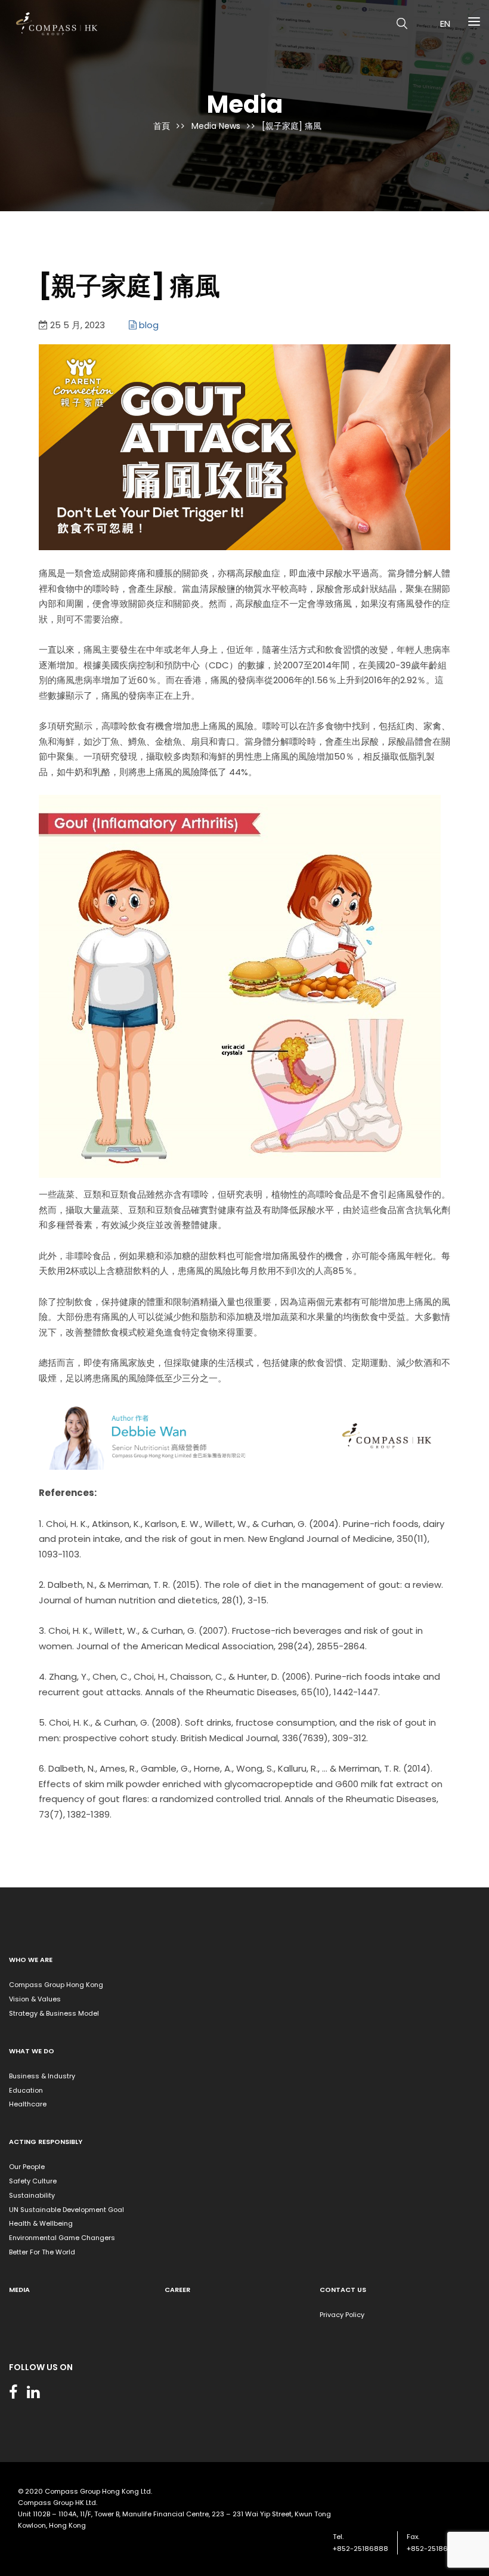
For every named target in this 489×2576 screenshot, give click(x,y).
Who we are (31, 1960)
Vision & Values (35, 1999)
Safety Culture (33, 2181)
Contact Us (343, 2290)
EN (445, 24)
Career (177, 2290)
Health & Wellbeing (41, 2223)
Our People (27, 2167)
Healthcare (28, 2104)
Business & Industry (42, 2076)
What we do (32, 2051)
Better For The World (42, 2252)
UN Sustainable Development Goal (66, 2210)
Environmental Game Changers (62, 2238)
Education (26, 2090)
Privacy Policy (342, 2315)
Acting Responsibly (46, 2142)
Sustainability (32, 2195)
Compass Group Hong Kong (56, 1985)
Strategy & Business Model (54, 2013)
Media (19, 2290)
